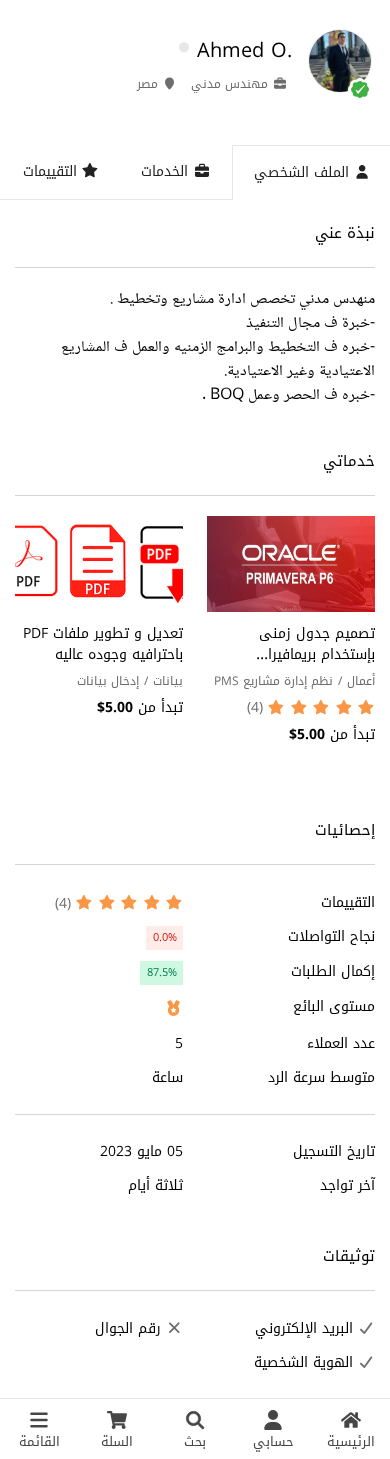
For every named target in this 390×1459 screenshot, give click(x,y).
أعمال (361, 681)
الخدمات (167, 171)
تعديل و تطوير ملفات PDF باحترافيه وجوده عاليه (103, 644)
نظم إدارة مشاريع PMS (273, 681)
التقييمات (52, 171)
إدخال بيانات (108, 681)
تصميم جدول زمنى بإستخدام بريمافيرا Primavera (317, 654)
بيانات (168, 681)
